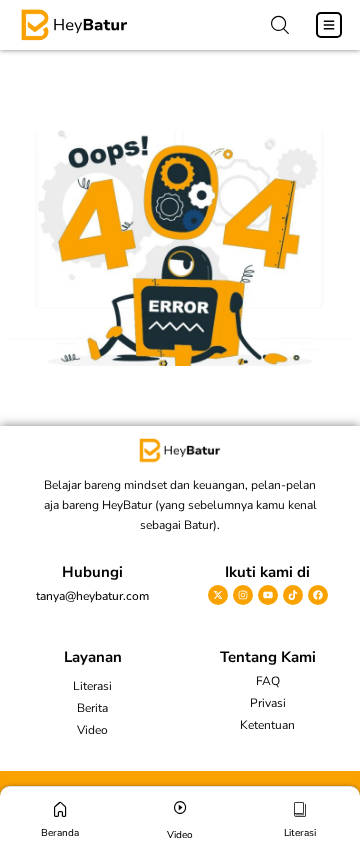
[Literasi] (300, 809)
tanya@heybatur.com (92, 596)
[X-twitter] (218, 595)
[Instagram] (243, 595)
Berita (92, 708)
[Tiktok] (293, 595)
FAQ (268, 681)
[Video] (180, 807)
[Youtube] (268, 595)
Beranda (60, 833)
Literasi (92, 686)
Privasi (268, 703)
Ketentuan (267, 725)
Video (92, 730)
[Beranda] (60, 809)
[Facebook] (318, 595)
